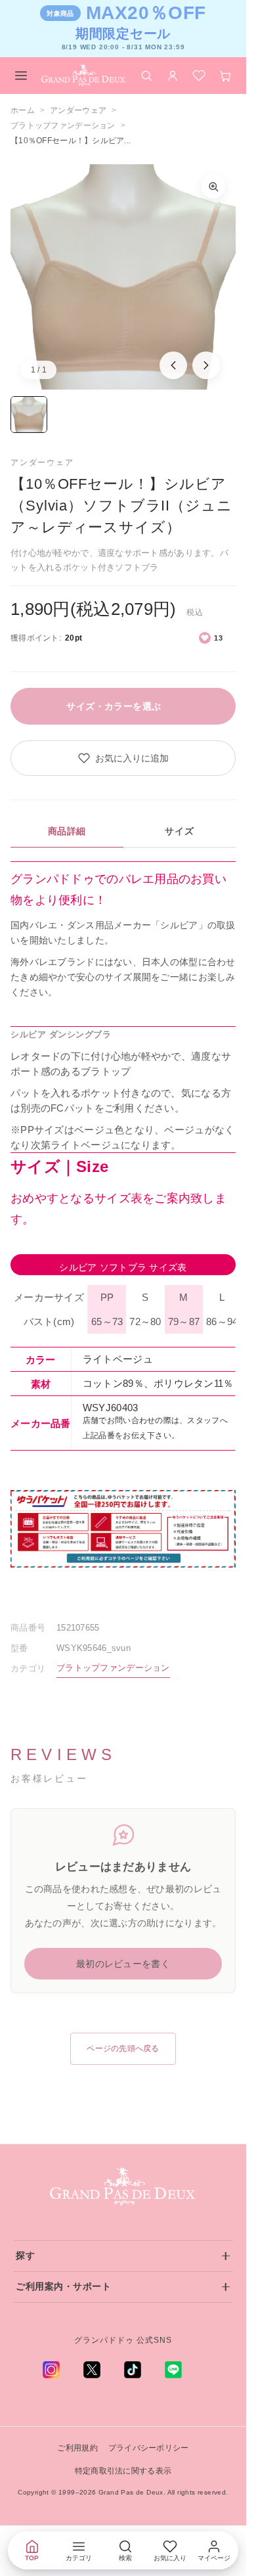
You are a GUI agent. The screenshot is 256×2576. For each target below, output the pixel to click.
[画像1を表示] (29, 415)
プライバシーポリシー (149, 2448)
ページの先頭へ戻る (123, 2048)
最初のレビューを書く (123, 1964)
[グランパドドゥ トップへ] (123, 2187)
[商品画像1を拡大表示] (123, 277)
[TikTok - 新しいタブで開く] (133, 2370)
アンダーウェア (78, 110)
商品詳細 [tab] (67, 831)
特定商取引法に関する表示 (123, 2471)
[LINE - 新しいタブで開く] (173, 2370)
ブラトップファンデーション (63, 125)
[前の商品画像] (173, 365)
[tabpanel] (123, 930)
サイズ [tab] (179, 831)
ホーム (23, 110)
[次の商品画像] (206, 365)
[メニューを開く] (21, 76)
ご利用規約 (77, 2448)
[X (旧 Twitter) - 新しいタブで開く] (92, 2370)
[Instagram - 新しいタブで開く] (51, 2370)
